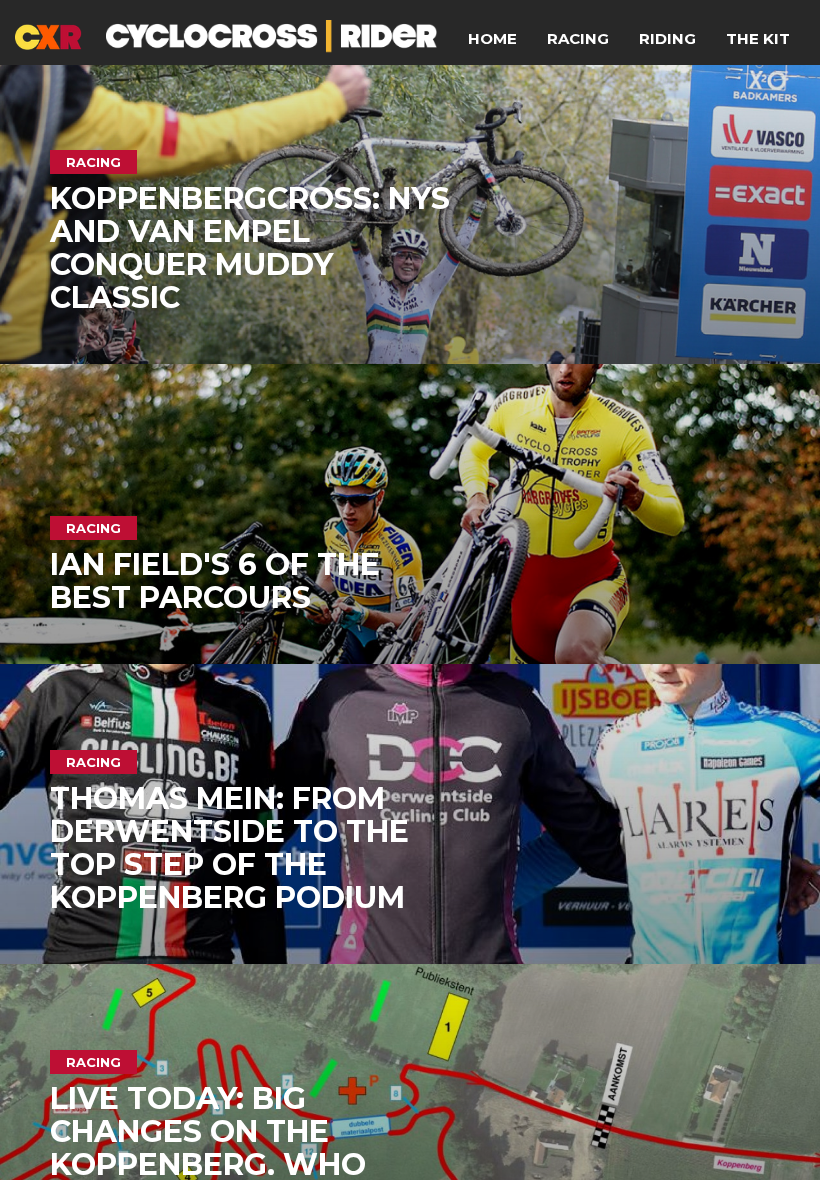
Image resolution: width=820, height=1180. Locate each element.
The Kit (758, 38)
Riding (667, 38)
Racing (578, 38)
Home (492, 38)
